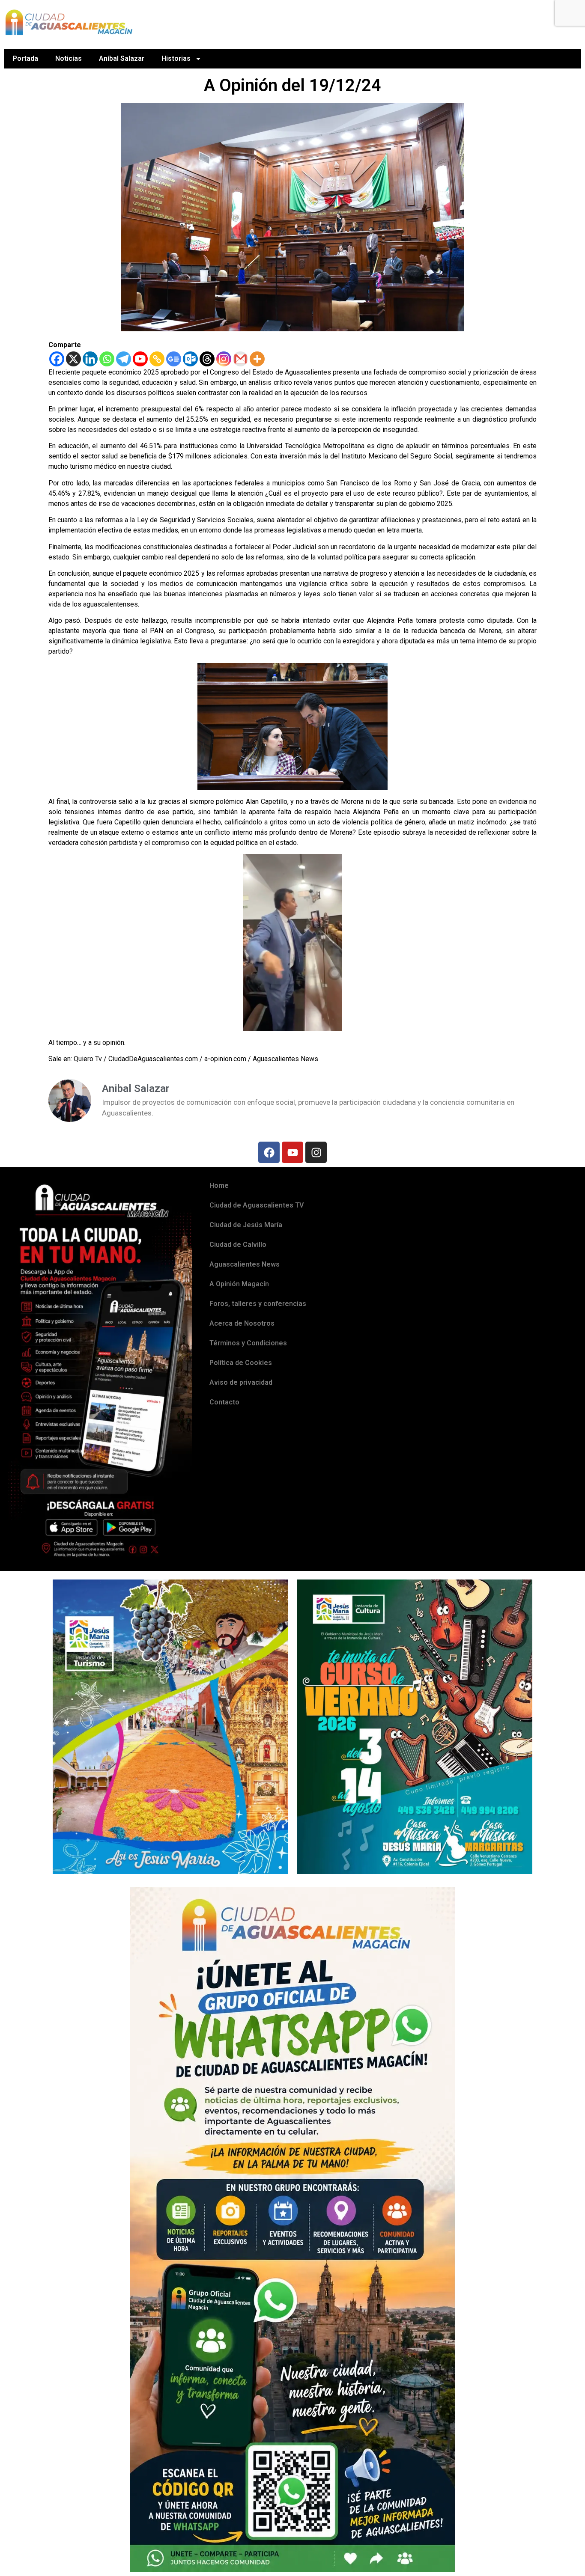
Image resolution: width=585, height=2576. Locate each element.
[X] (73, 359)
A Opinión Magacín (239, 1284)
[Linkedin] (90, 359)
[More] (257, 359)
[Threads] (207, 359)
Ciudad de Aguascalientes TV (257, 1205)
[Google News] (174, 359)
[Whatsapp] (107, 359)
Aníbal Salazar (122, 58)
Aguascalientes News (245, 1264)
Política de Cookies (241, 1363)
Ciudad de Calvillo (238, 1245)
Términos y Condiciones (248, 1343)
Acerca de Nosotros (242, 1323)
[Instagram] (224, 359)
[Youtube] (140, 359)
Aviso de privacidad (241, 1382)
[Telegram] (124, 359)
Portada (25, 58)
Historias (176, 58)
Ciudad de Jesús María (246, 1225)
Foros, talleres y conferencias (258, 1304)
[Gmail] (240, 359)
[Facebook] (57, 359)
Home (219, 1185)
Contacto (224, 1402)
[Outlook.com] (190, 359)
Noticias (69, 58)
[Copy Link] (157, 359)
